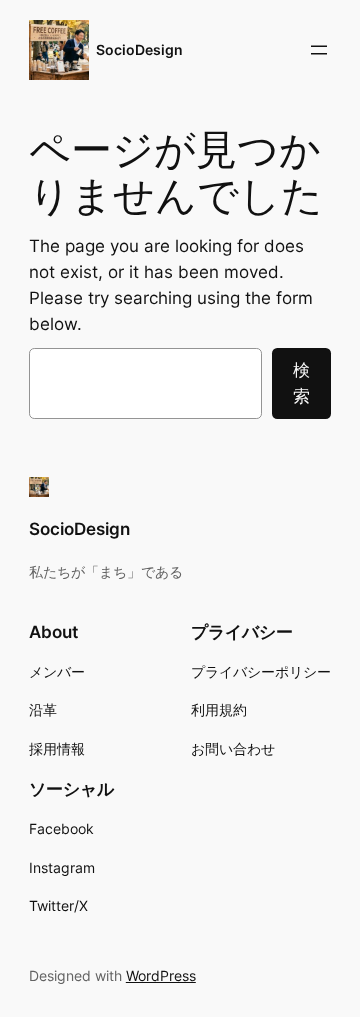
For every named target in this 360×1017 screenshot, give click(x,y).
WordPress (161, 975)
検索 (301, 383)
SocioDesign (139, 49)
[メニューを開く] (319, 50)
